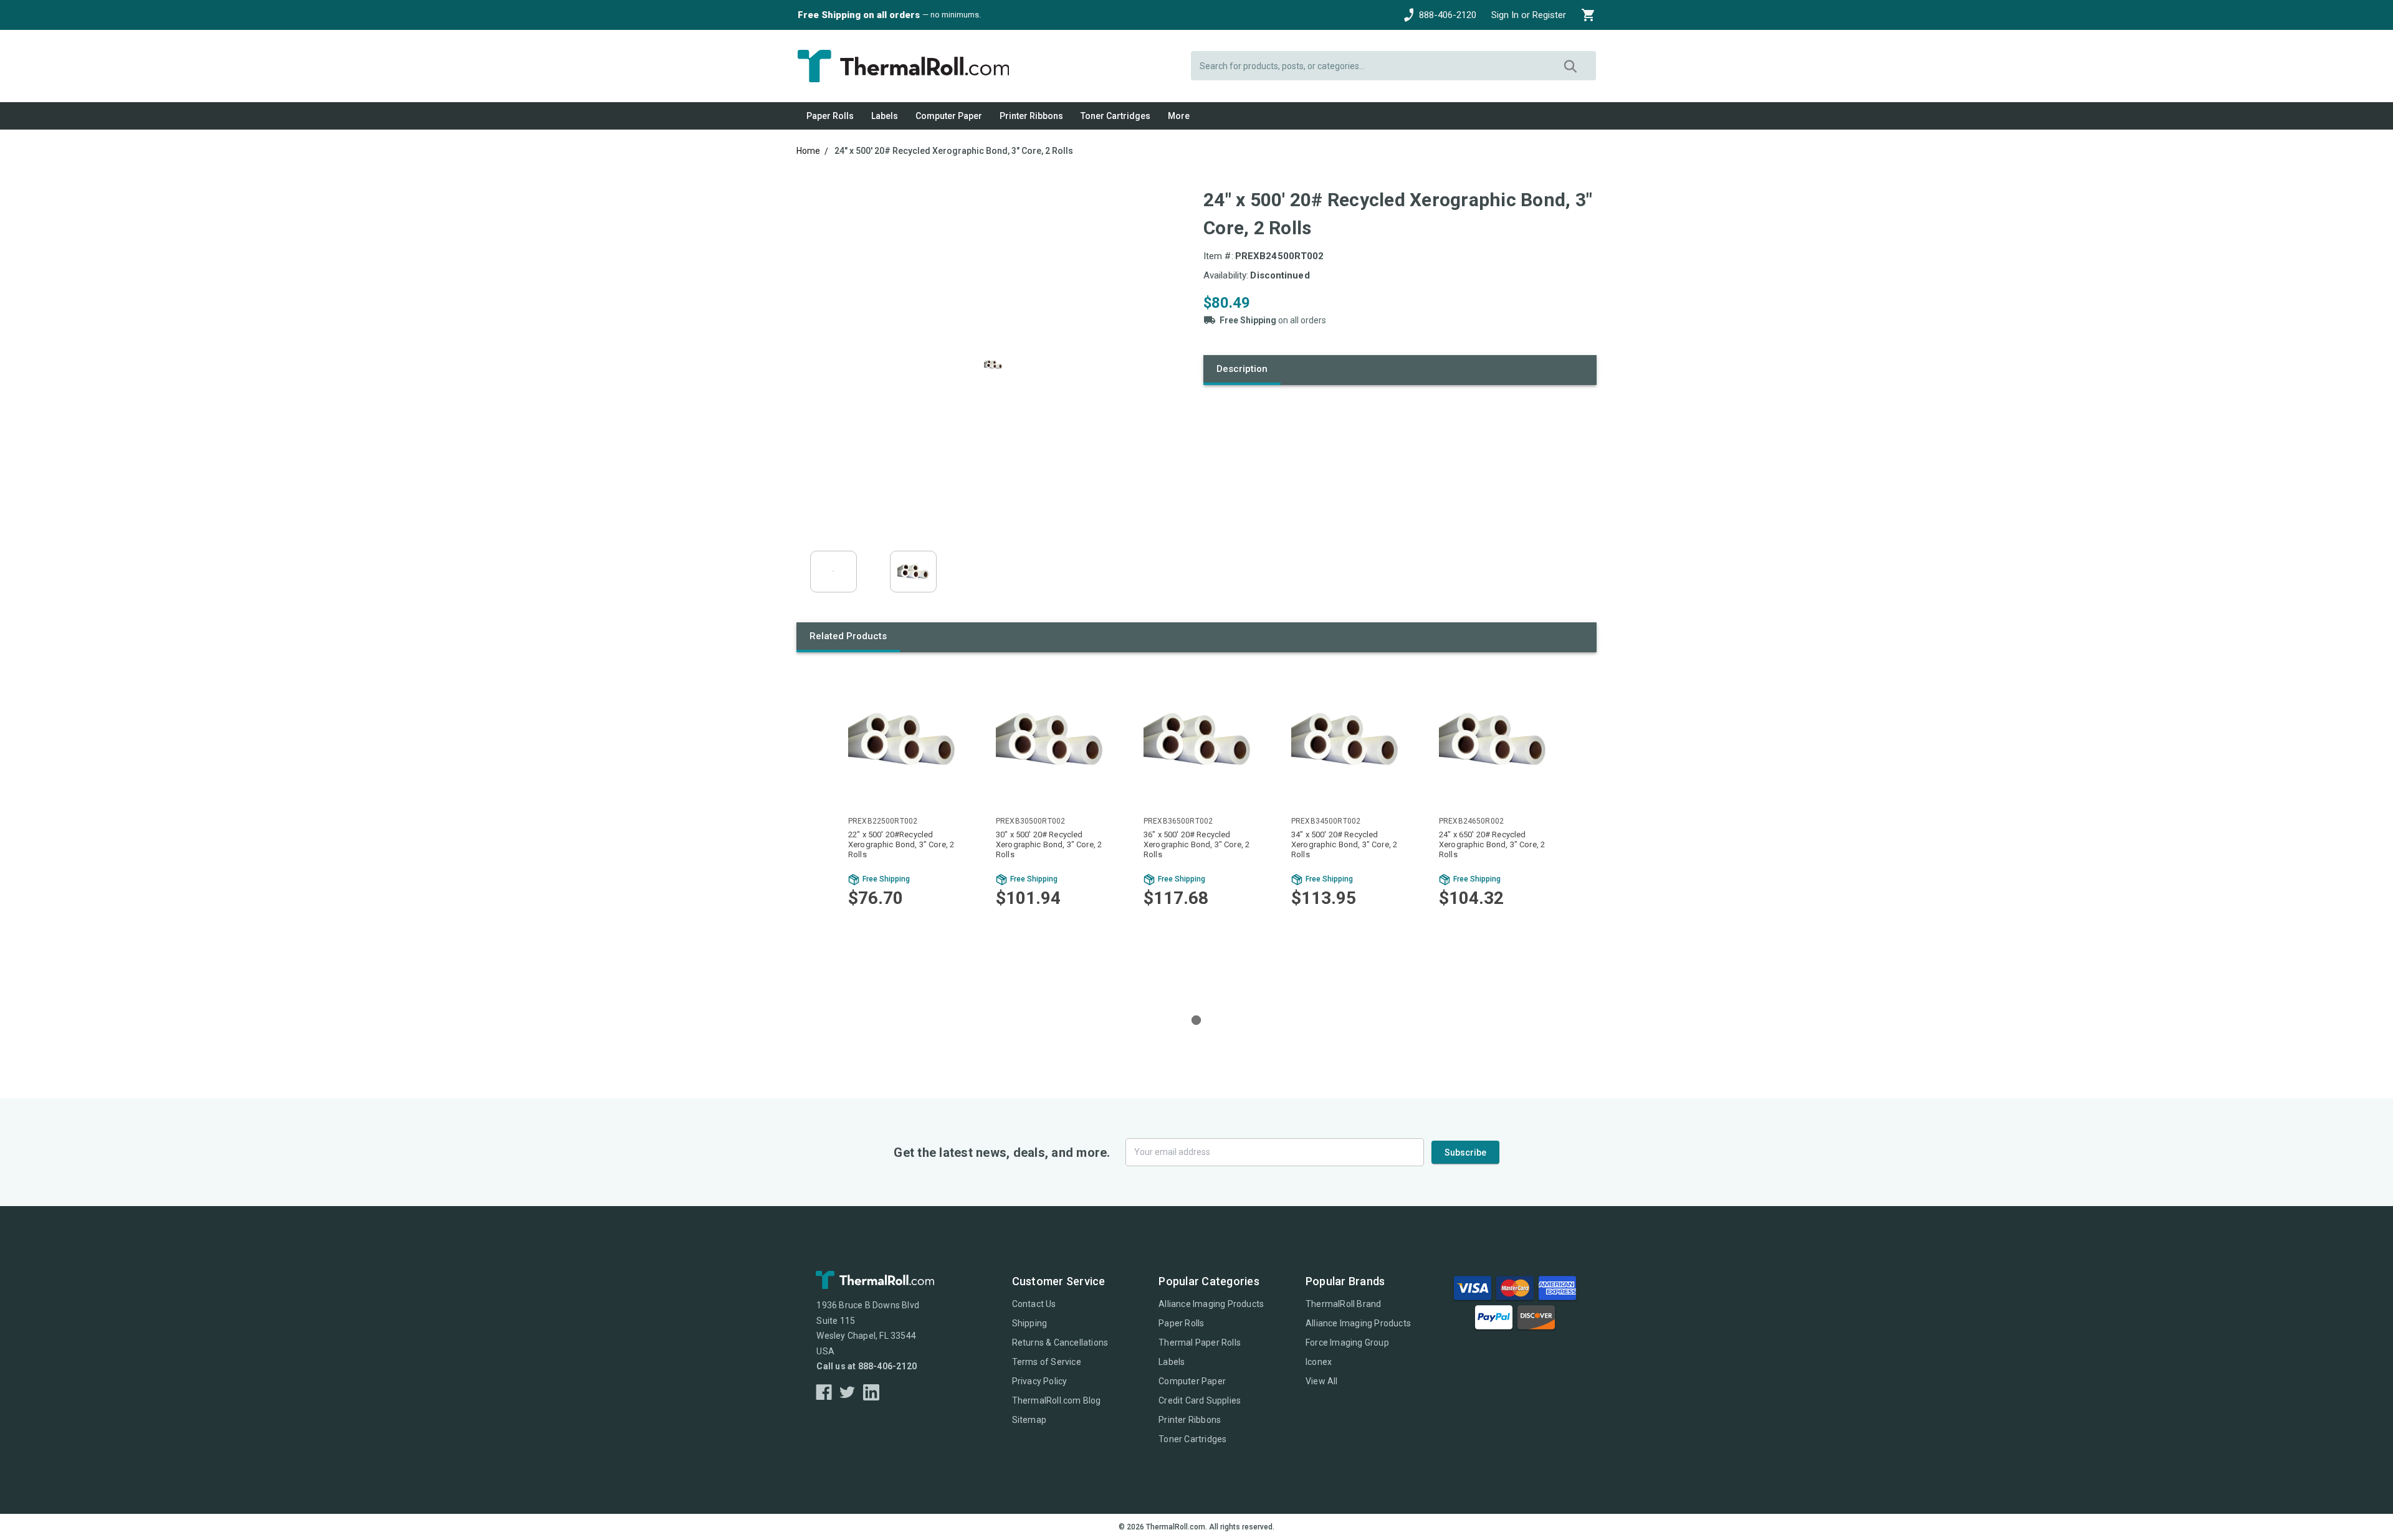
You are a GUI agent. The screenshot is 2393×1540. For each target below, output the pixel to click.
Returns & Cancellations (1060, 1343)
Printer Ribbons (1031, 116)
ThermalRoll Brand (1343, 1304)
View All (1322, 1381)
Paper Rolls (830, 116)
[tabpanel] (901, 830)
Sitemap (1029, 1420)
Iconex (1319, 1362)
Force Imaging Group (1347, 1343)
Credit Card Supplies (1200, 1400)
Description (1242, 369)
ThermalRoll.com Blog (1057, 1400)
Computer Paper (949, 116)
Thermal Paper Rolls (1200, 1343)
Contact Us (1034, 1304)
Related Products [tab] (848, 636)
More (1179, 116)
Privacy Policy (1040, 1381)
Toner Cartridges (1115, 116)
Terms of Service (1047, 1362)
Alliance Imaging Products (1211, 1304)
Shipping (1030, 1323)
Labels (885, 116)
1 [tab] (1196, 1020)
